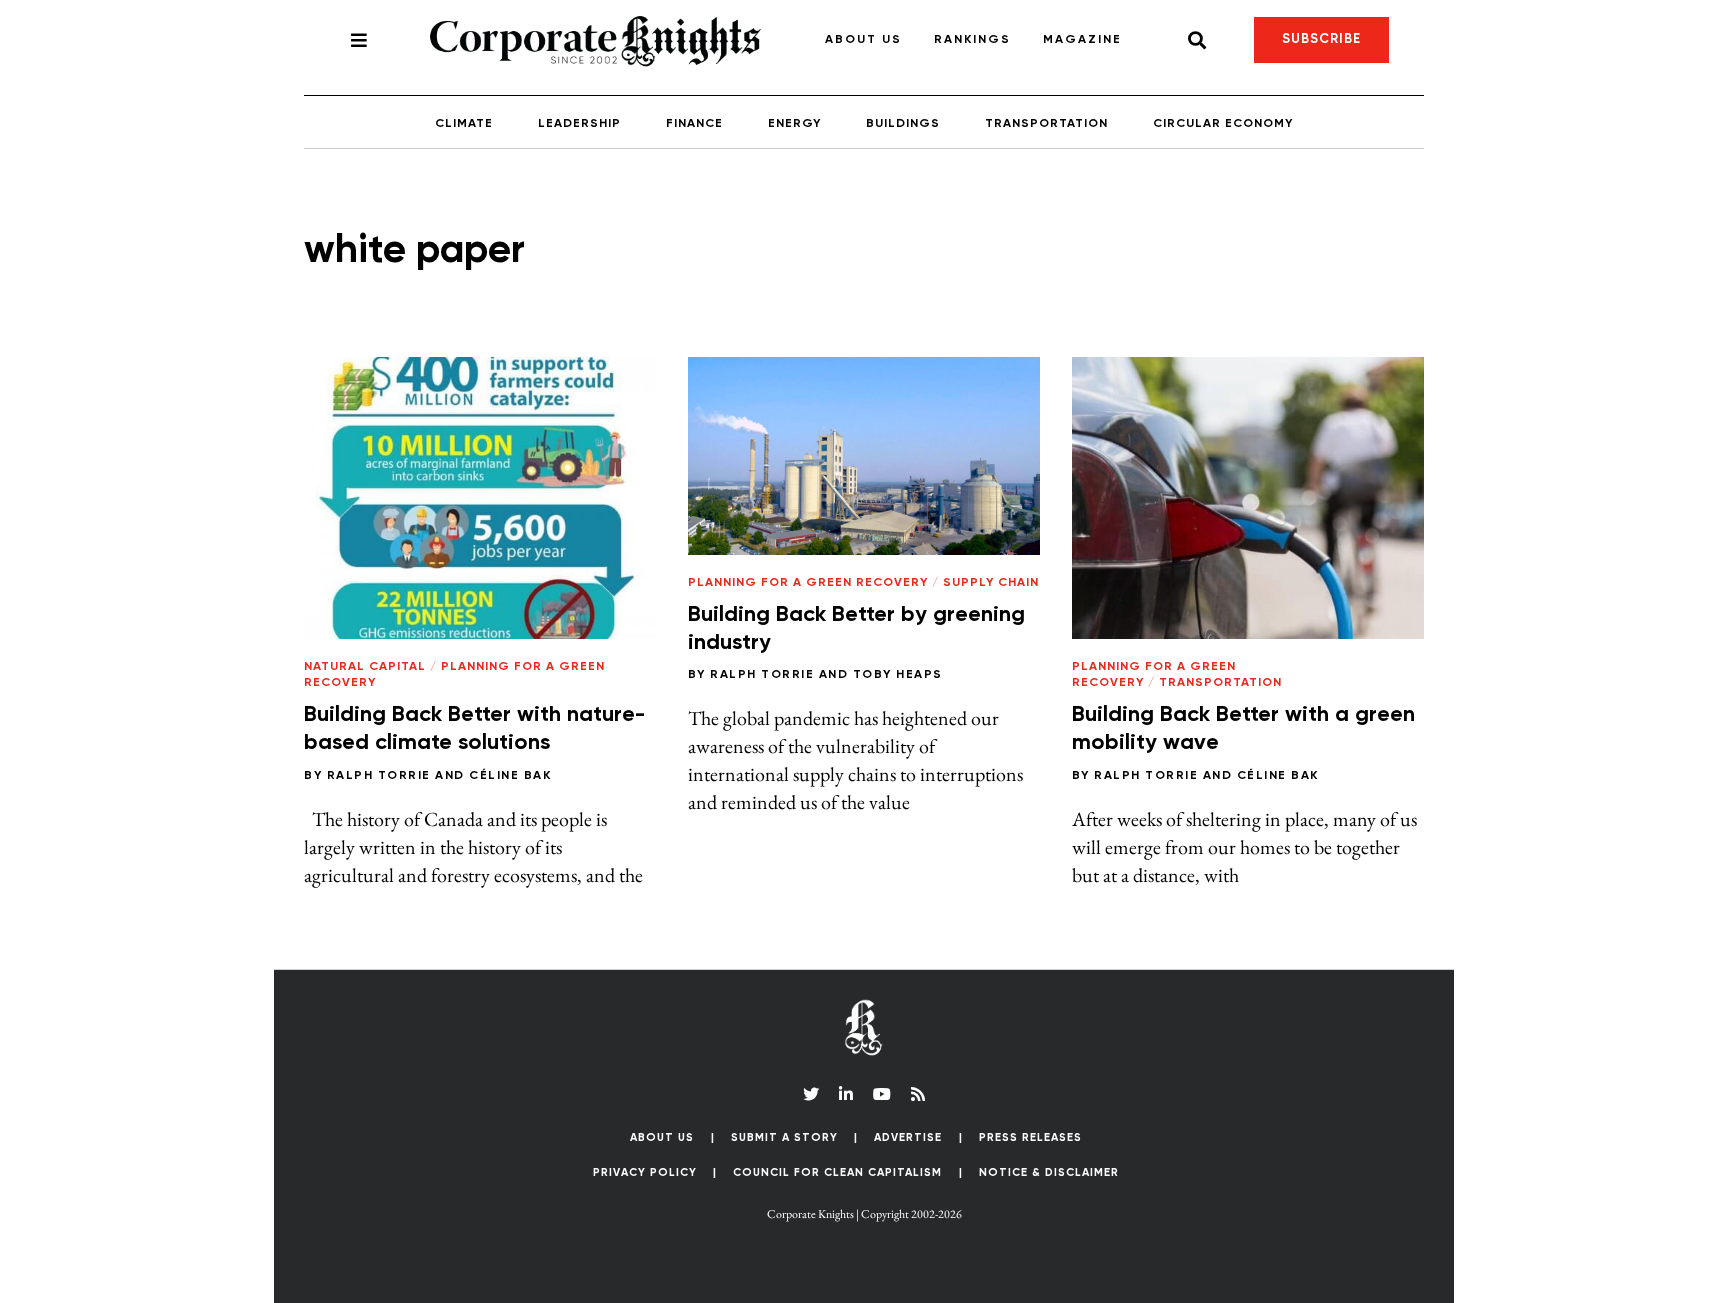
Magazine (1082, 40)
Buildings (903, 124)
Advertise (908, 1137)
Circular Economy (1223, 124)
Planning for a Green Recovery (808, 583)
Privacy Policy (645, 1172)
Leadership (579, 124)
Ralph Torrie (379, 776)
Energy (794, 124)
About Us (863, 40)
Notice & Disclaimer (1049, 1172)
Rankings (972, 40)
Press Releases (1030, 1137)
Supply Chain (991, 583)
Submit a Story (784, 1137)
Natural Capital (365, 667)
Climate (464, 124)
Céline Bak (510, 776)
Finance (694, 124)
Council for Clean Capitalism (837, 1172)
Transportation (1046, 124)
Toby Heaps (898, 675)
